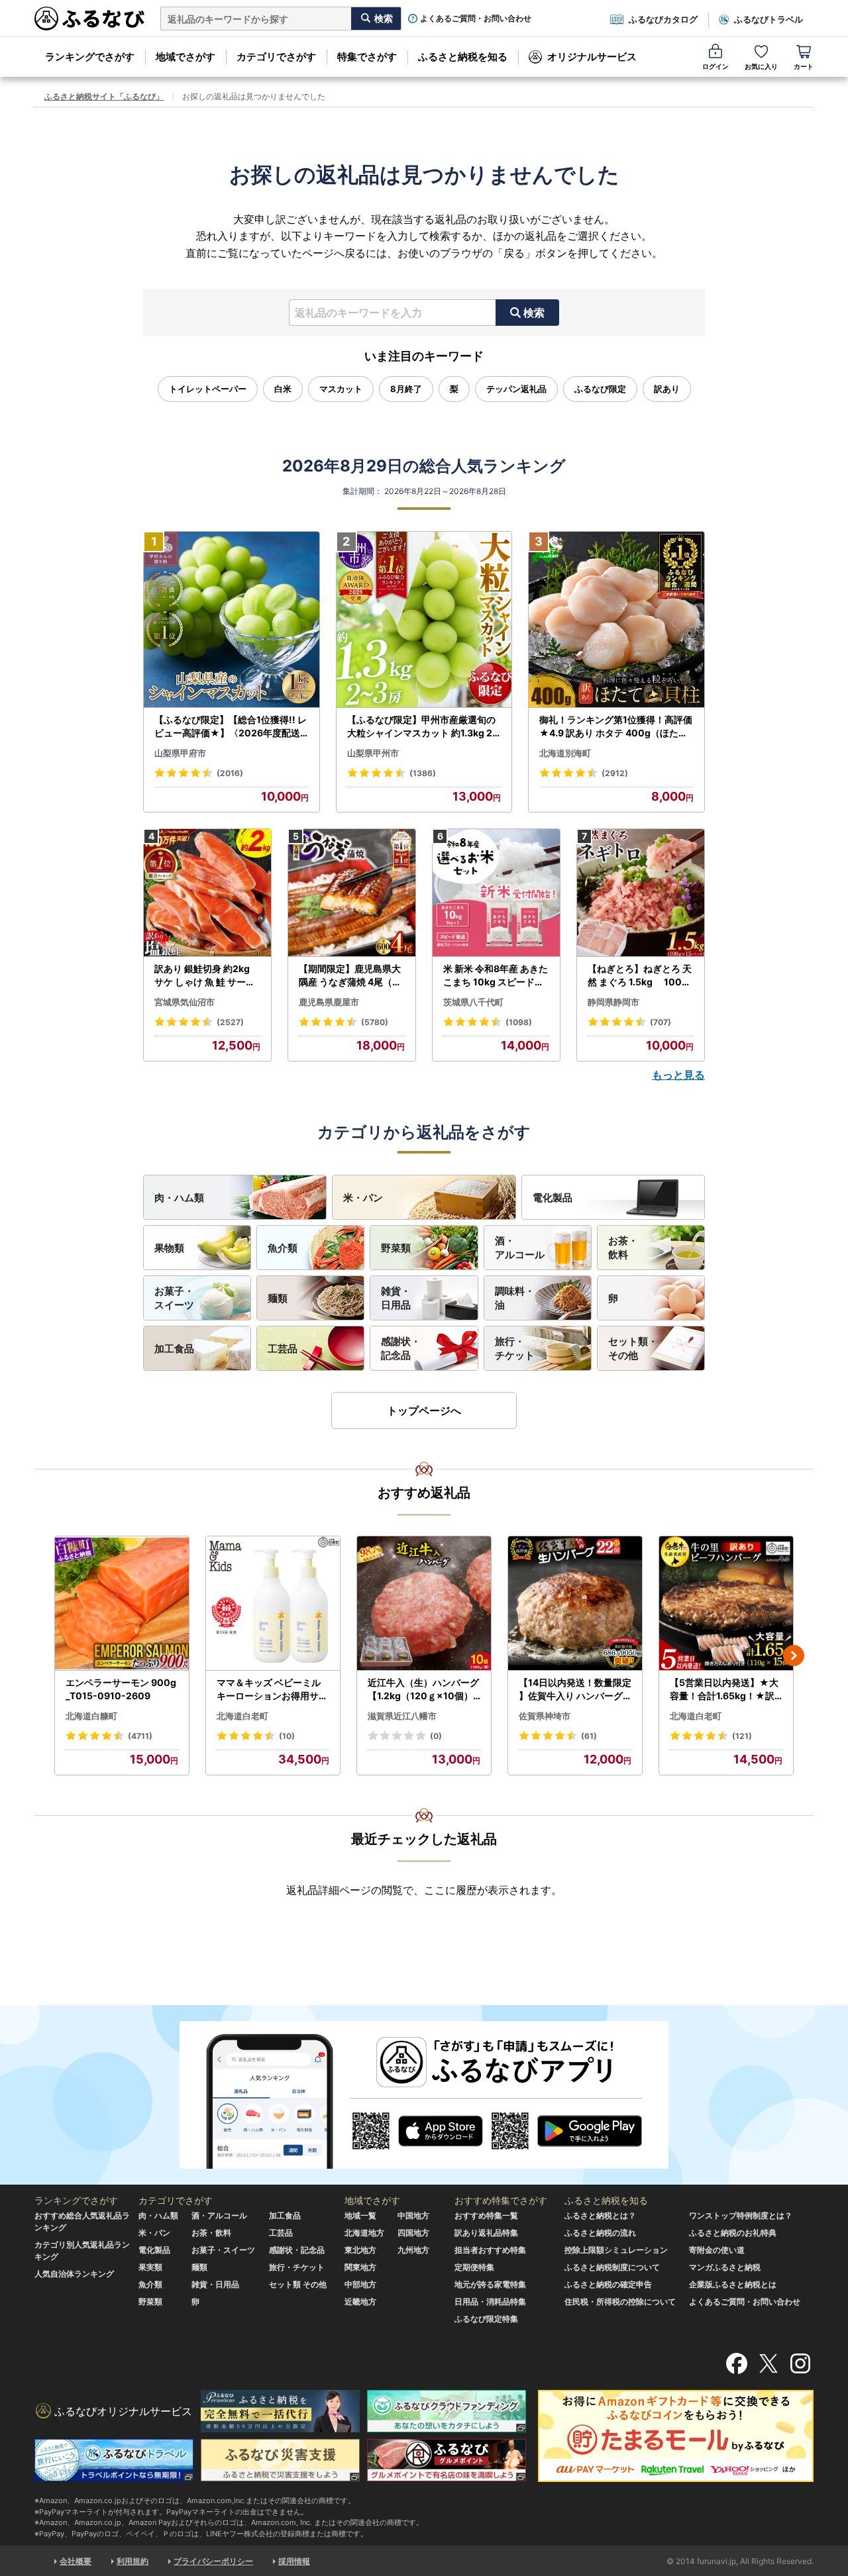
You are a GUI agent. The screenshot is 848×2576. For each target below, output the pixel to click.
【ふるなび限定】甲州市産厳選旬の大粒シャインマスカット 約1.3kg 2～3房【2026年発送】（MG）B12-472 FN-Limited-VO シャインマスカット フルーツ (423, 726)
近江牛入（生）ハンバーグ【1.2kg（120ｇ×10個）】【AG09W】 (423, 1689)
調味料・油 (515, 1298)
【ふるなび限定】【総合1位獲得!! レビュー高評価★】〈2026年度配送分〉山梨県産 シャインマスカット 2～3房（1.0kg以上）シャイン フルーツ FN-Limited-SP (231, 726)
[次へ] (794, 1656)
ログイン (715, 66)
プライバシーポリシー (213, 2561)
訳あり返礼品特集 (486, 2233)
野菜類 (396, 1248)
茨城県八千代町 (473, 1002)
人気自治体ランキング (74, 2274)
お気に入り (761, 66)
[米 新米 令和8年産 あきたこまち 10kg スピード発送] (496, 893)
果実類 (150, 2267)
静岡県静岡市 (613, 1002)
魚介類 (283, 1248)
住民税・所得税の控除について (620, 2302)
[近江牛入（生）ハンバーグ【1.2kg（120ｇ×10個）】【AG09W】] (424, 1604)
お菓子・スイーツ (174, 1298)
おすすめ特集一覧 (486, 2215)
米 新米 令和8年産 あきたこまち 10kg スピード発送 (496, 975)
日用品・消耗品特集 (490, 2302)
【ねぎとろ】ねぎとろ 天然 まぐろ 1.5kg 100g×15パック (640, 975)
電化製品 (553, 1198)
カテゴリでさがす (276, 57)
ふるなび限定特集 (486, 2319)
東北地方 (360, 2250)
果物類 (169, 1248)
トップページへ (424, 1411)
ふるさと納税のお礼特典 (733, 2233)
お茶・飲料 (623, 1248)
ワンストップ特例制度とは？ (741, 2215)
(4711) (140, 1736)
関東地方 (360, 2267)
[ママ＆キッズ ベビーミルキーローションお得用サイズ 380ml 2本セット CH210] (273, 1604)
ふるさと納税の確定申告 (608, 2284)
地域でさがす (185, 57)
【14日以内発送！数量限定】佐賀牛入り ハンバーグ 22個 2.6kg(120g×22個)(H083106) (575, 1689)
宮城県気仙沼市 (185, 1002)
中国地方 (413, 2215)
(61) (589, 1736)
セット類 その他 (298, 2284)
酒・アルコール (520, 1248)
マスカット (341, 389)
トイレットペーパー (208, 389)
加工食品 (174, 1349)
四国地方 (413, 2233)
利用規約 (132, 2561)
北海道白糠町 (91, 1716)
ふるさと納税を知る (463, 57)
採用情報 (294, 2561)
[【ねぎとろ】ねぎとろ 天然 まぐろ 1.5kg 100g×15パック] (641, 893)
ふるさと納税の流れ (600, 2233)
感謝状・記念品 (401, 1348)
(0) (436, 1736)
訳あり (667, 389)
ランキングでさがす (90, 57)
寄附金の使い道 (717, 2250)
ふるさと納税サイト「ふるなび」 (104, 96)
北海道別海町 (565, 753)
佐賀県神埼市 (545, 1716)
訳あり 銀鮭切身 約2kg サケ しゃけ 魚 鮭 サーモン (205, 975)
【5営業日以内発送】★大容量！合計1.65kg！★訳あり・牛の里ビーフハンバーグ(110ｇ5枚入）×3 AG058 (725, 1689)
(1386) (423, 773)
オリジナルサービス (592, 57)
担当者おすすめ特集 (490, 2250)
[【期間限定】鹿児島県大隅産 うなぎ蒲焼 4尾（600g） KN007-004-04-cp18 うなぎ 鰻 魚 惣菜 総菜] (352, 893)
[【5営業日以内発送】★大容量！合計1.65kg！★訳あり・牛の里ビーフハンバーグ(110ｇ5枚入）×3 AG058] (726, 1604)
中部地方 (360, 2284)
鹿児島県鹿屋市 (329, 1002)
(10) (287, 1736)
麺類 (278, 1298)
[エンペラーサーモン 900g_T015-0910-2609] (122, 1604)
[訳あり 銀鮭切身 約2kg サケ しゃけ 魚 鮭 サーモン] (207, 893)
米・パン (363, 1198)
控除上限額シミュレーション (616, 2250)
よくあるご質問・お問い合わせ (476, 19)
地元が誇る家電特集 (490, 2284)
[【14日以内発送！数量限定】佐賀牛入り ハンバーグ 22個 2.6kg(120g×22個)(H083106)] (575, 1604)
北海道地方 (364, 2233)
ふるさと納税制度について (612, 2267)
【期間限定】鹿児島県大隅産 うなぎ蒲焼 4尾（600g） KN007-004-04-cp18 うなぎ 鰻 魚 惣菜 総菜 (352, 975)
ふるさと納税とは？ (600, 2215)
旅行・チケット (515, 1348)
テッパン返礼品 (516, 389)
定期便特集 (474, 2267)
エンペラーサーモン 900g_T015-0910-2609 (121, 1689)
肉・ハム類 (179, 1198)
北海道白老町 (242, 1716)
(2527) (230, 1022)
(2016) (230, 773)
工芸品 (283, 1349)
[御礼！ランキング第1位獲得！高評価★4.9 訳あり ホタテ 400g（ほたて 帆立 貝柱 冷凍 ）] (616, 620)
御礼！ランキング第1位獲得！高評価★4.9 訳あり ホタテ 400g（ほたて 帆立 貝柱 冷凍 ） (616, 726)
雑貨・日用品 (396, 1298)
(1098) (519, 1022)
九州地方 (413, 2250)
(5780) (375, 1022)
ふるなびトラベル (768, 19)
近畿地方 (360, 2302)
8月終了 (406, 389)
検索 (534, 313)
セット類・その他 (633, 1348)
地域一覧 (360, 2215)
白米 (283, 389)
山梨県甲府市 (180, 753)
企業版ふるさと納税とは (733, 2284)
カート (804, 66)
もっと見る (678, 1075)
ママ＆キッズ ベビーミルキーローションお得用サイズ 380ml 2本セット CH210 (273, 1689)
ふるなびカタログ (663, 19)
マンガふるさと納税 (725, 2267)
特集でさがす (367, 57)
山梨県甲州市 (373, 753)
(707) (661, 1022)
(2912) (615, 773)
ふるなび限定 (600, 389)
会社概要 (76, 2561)
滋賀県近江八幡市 (402, 1716)
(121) (742, 1736)
